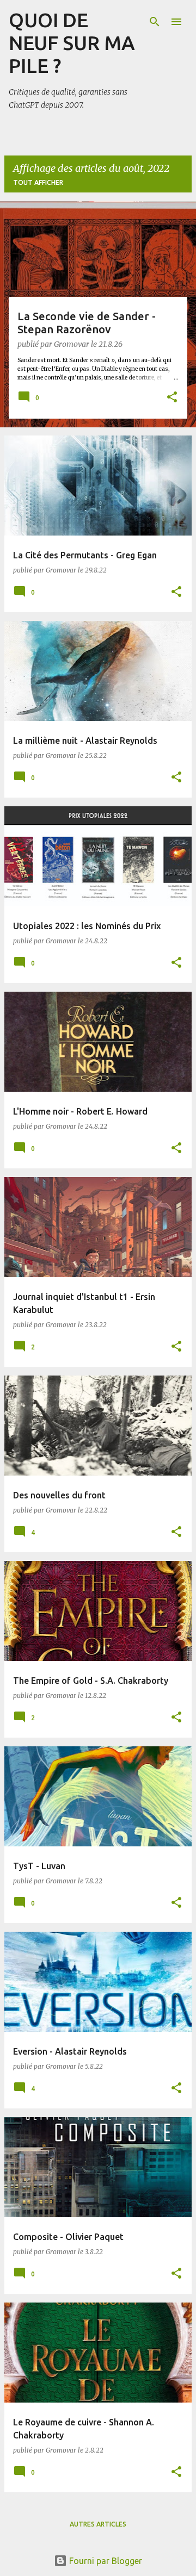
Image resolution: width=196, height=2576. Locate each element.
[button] (172, 398)
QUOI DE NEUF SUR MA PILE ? (72, 43)
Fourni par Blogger (105, 2561)
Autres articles (98, 2524)
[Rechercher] (155, 22)
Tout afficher (38, 182)
